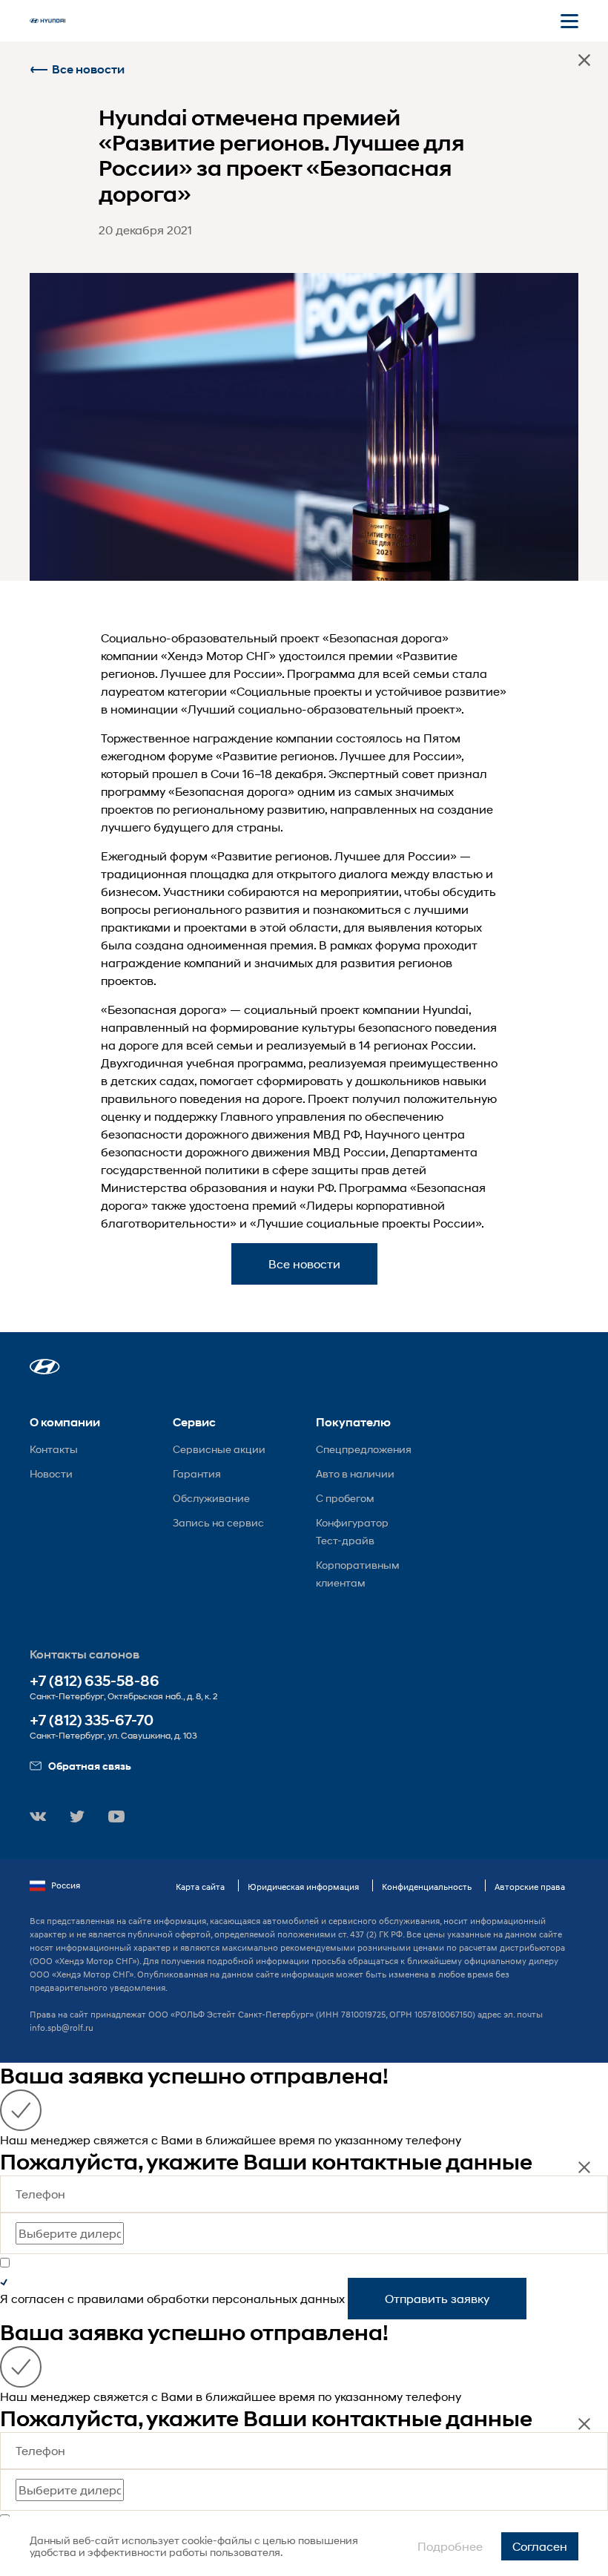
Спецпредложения (364, 1449)
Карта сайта (200, 1887)
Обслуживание (211, 1498)
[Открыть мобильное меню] (569, 21)
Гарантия (197, 1473)
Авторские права (530, 1887)
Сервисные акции (219, 1449)
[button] (45, 1367)
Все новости (88, 69)
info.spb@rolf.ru (62, 2027)
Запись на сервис (218, 1522)
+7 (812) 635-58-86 (95, 1681)
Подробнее (450, 2546)
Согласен (540, 2546)
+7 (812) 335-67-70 (92, 1720)
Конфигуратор (352, 1522)
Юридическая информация (303, 1887)
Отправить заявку (437, 2298)
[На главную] (47, 21)
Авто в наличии (355, 1473)
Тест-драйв (345, 1540)
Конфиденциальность (427, 1887)
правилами (110, 2298)
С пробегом (345, 1498)
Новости (51, 1473)
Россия (66, 1885)
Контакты (54, 1449)
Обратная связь (90, 1766)
